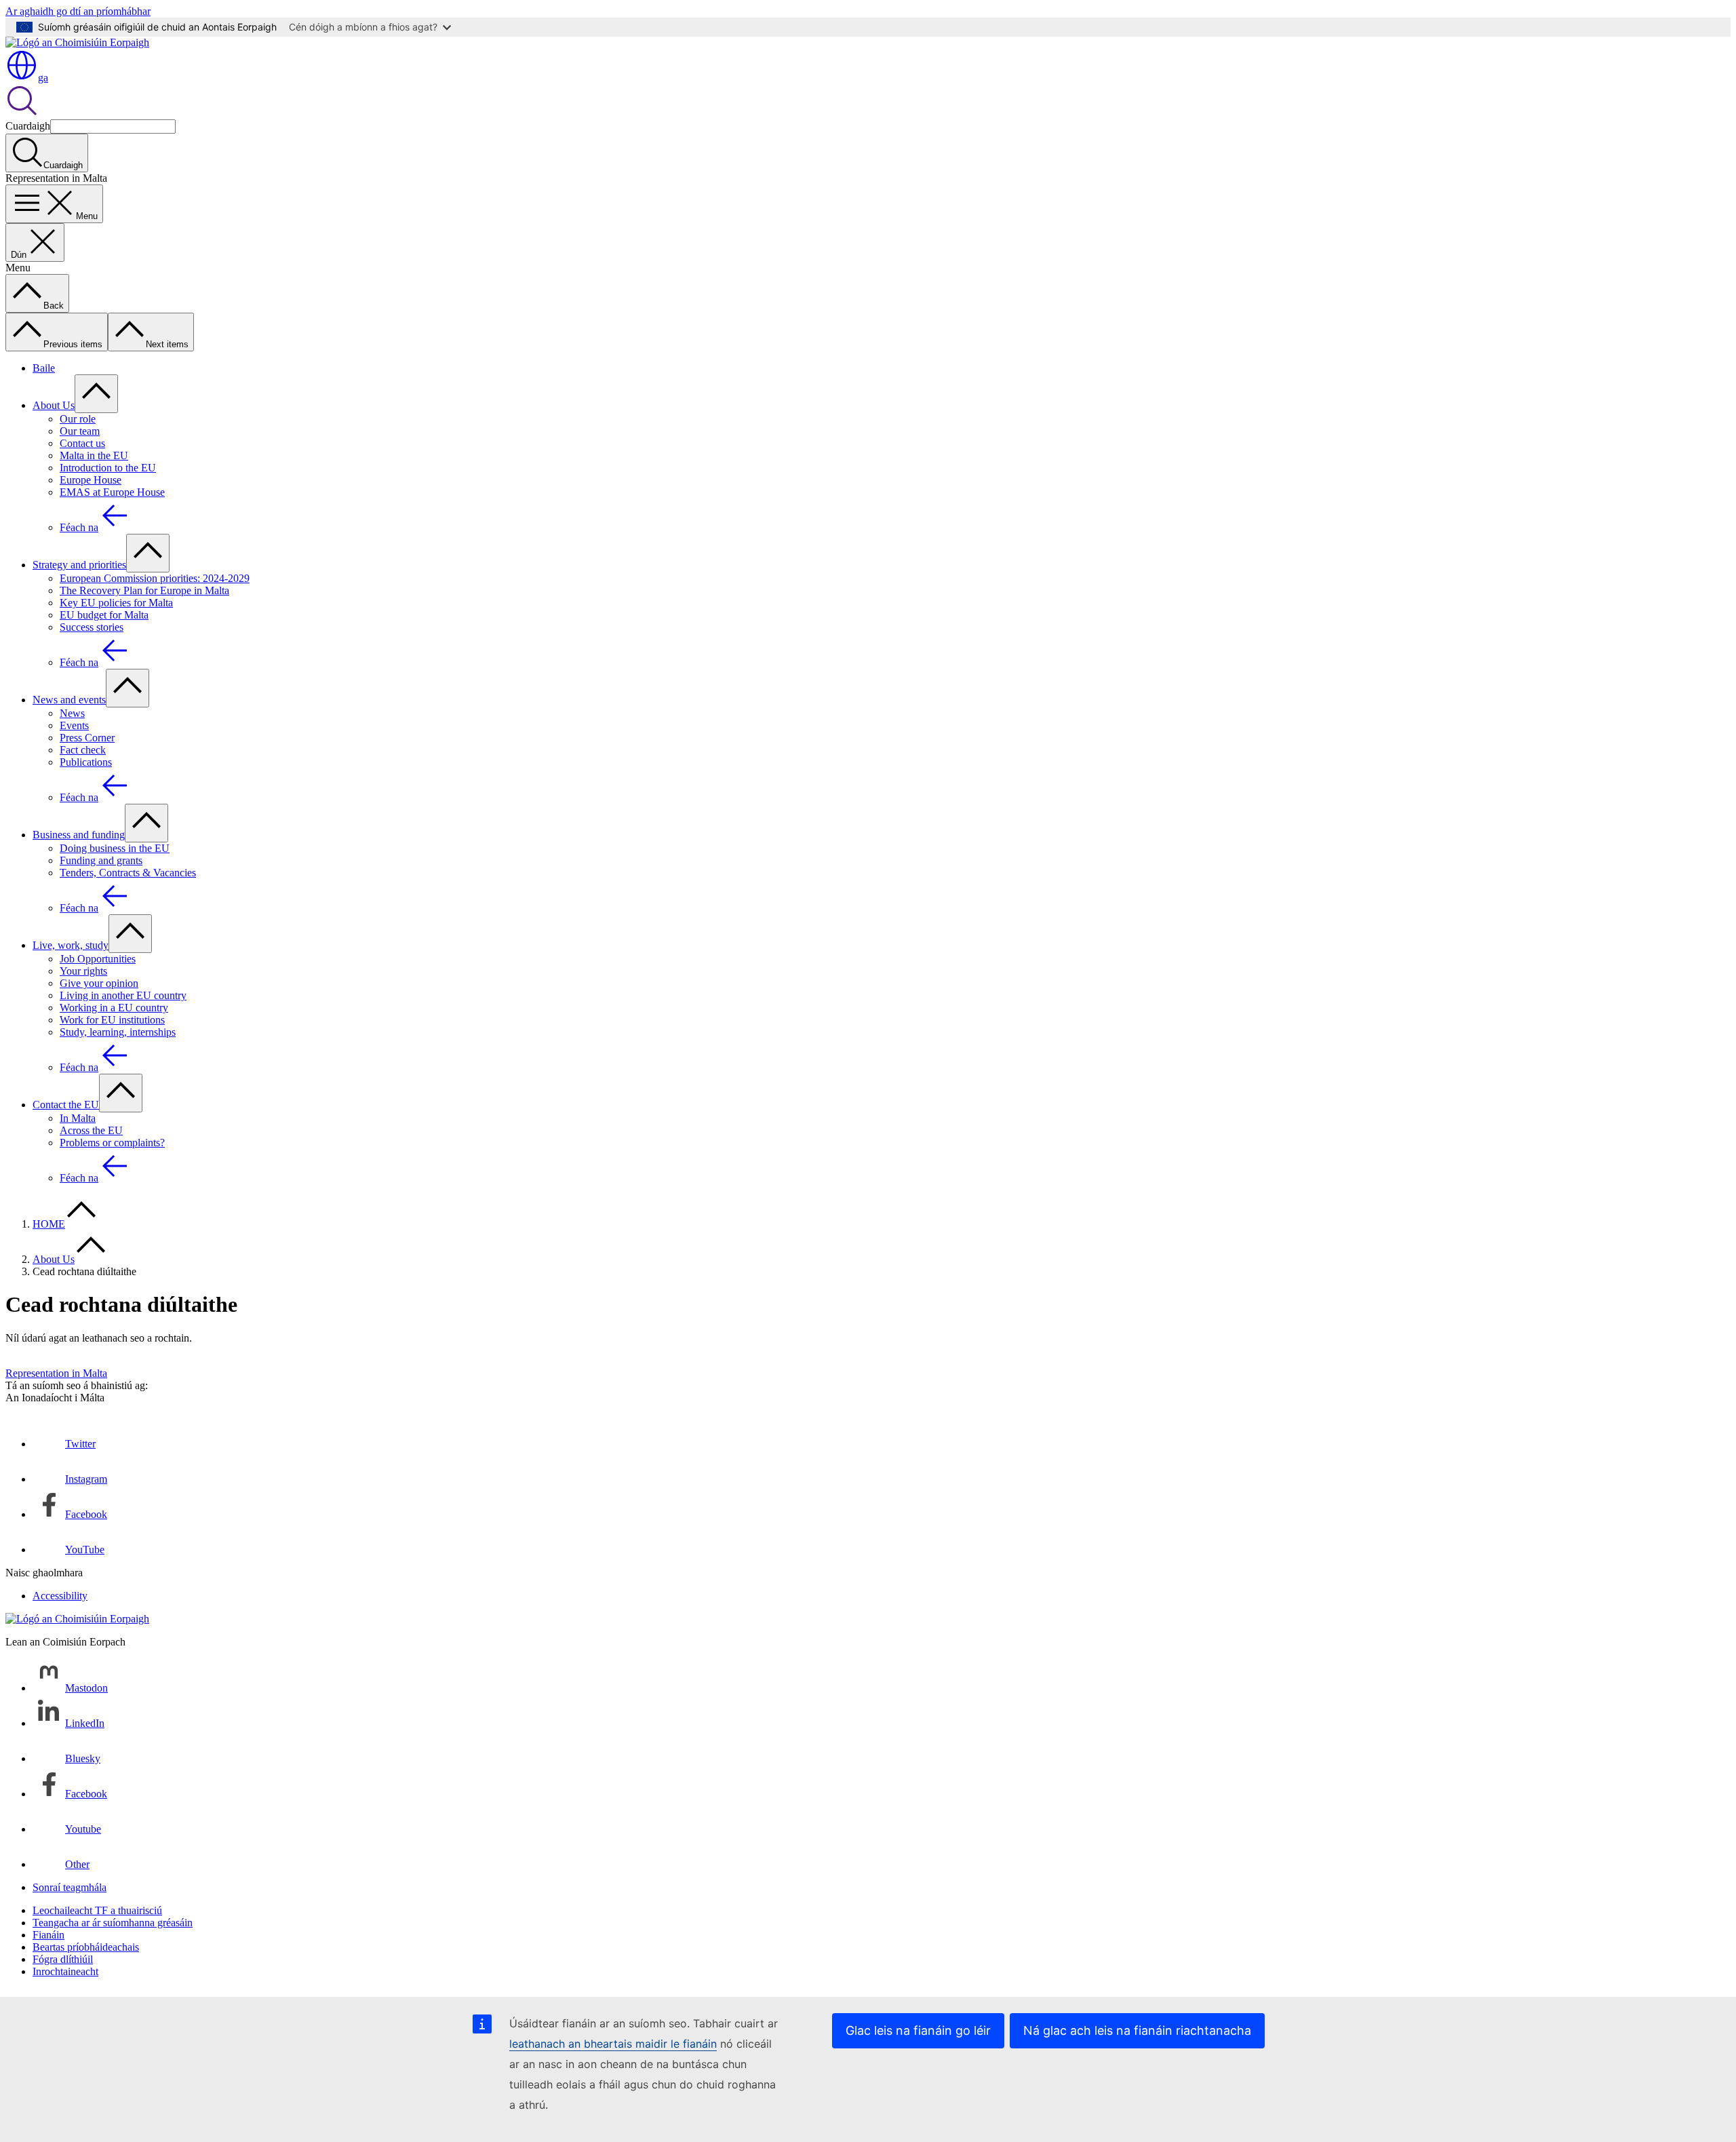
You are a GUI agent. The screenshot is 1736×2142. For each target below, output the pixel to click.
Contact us (82, 443)
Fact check (83, 750)
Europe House (91, 480)
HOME (49, 1224)
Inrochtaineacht (65, 1971)
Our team (80, 431)
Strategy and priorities (79, 565)
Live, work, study (71, 945)
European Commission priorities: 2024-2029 (155, 578)
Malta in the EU (94, 455)
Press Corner (87, 738)
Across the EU (91, 1130)
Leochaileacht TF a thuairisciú (97, 1910)
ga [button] (43, 78)
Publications (86, 762)
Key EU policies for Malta (116, 603)
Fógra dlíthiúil (63, 1959)
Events (74, 725)
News (72, 713)
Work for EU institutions (112, 1020)
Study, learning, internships (118, 1032)
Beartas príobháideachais (86, 1947)
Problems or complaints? (112, 1143)
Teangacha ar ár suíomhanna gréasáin (113, 1923)
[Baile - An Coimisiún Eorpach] (77, 42)
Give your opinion (99, 983)
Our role (78, 419)
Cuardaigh (28, 126)
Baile (44, 368)
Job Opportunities (98, 959)
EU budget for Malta (104, 615)
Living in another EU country (123, 995)
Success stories (92, 627)
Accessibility (60, 1596)
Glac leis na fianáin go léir (918, 2030)
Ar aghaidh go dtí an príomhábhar (78, 11)
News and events (69, 700)
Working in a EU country (114, 1008)
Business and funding (79, 835)
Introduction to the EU (108, 468)
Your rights (83, 971)
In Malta (78, 1118)
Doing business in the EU (115, 848)
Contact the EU (66, 1105)
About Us (54, 405)
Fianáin (48, 1935)
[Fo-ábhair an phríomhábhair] (96, 394)
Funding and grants (101, 860)
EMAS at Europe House (112, 492)
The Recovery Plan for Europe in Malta (144, 590)
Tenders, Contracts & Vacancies (128, 873)
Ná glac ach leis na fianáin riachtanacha (1137, 2030)
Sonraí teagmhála (70, 1887)
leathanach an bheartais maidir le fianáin (613, 2044)
